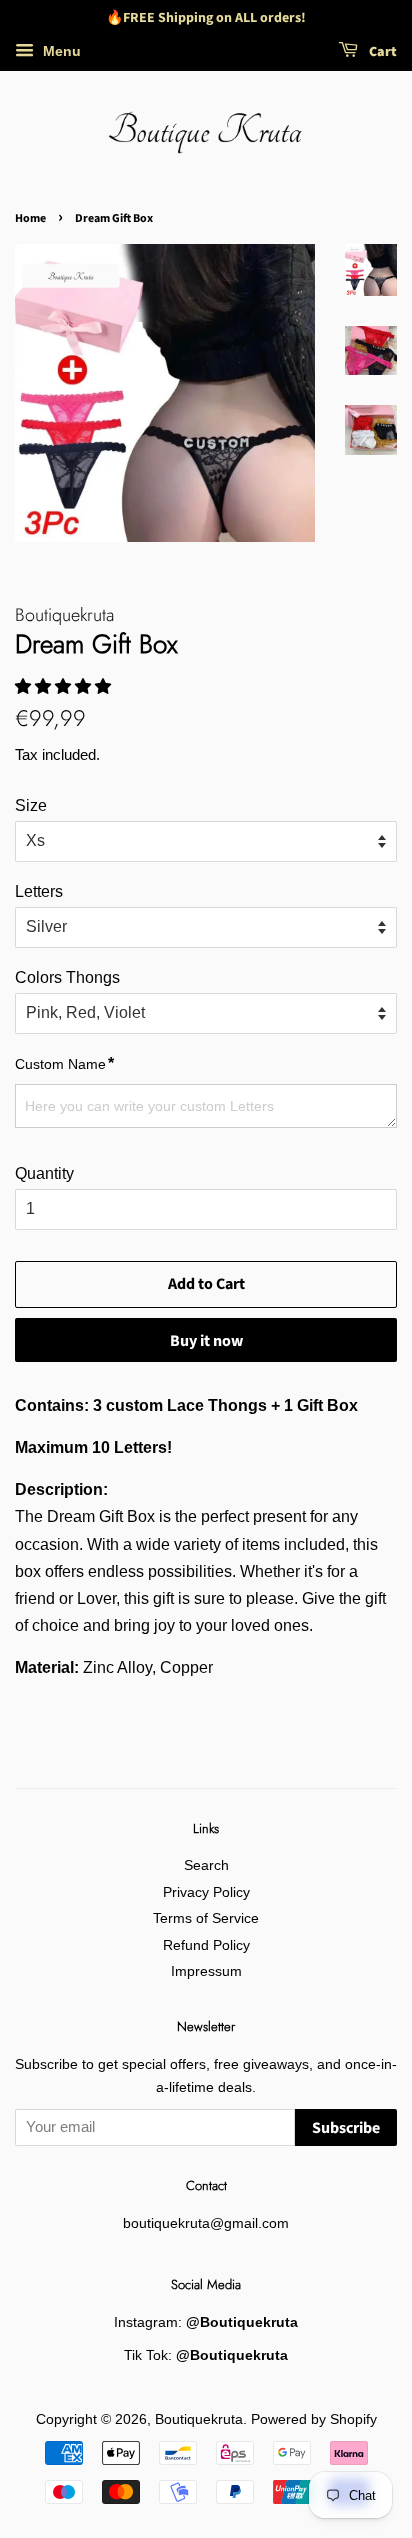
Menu (60, 51)
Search (206, 1865)
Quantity (44, 1173)
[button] (65, 686)
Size (31, 805)
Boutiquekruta (199, 2419)
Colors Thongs (67, 977)
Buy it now (206, 1341)
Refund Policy (206, 1945)
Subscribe (346, 2128)
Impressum (206, 1971)
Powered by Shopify (314, 2419)
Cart (381, 52)
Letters (39, 891)
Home (30, 218)
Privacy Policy (206, 1892)
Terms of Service (206, 1918)
